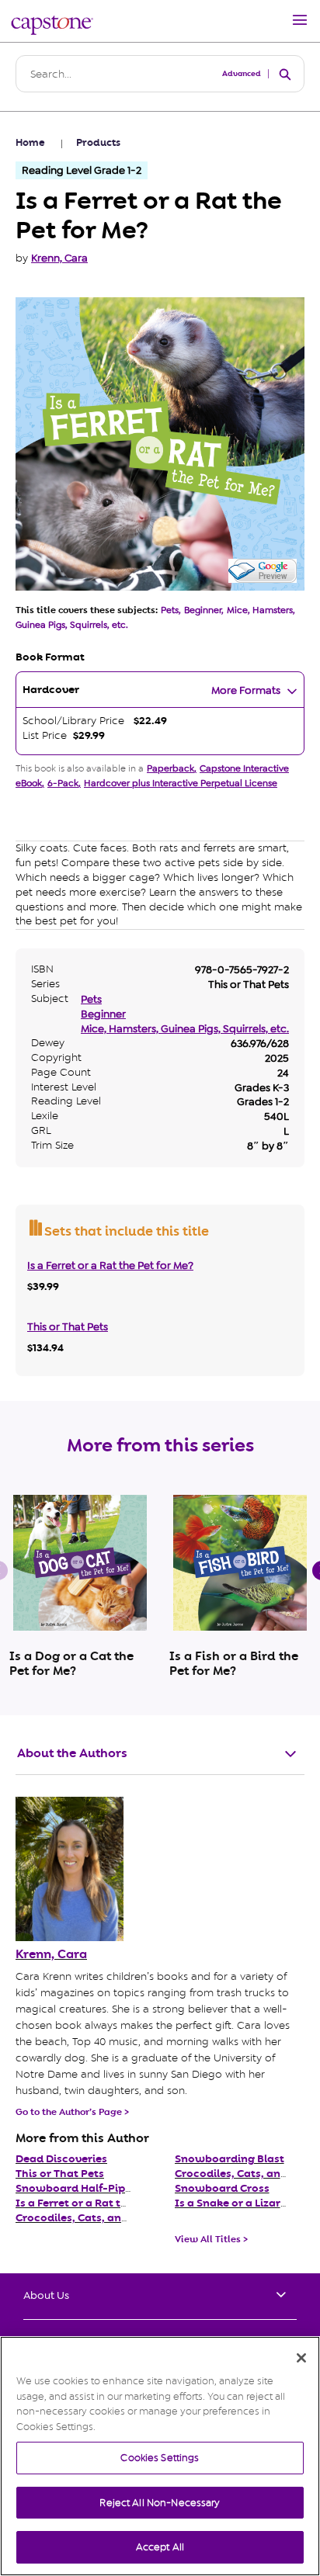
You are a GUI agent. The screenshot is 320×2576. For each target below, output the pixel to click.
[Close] (301, 2358)
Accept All (160, 2547)
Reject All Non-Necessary (160, 2503)
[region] (160, 2456)
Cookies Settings (160, 2458)
